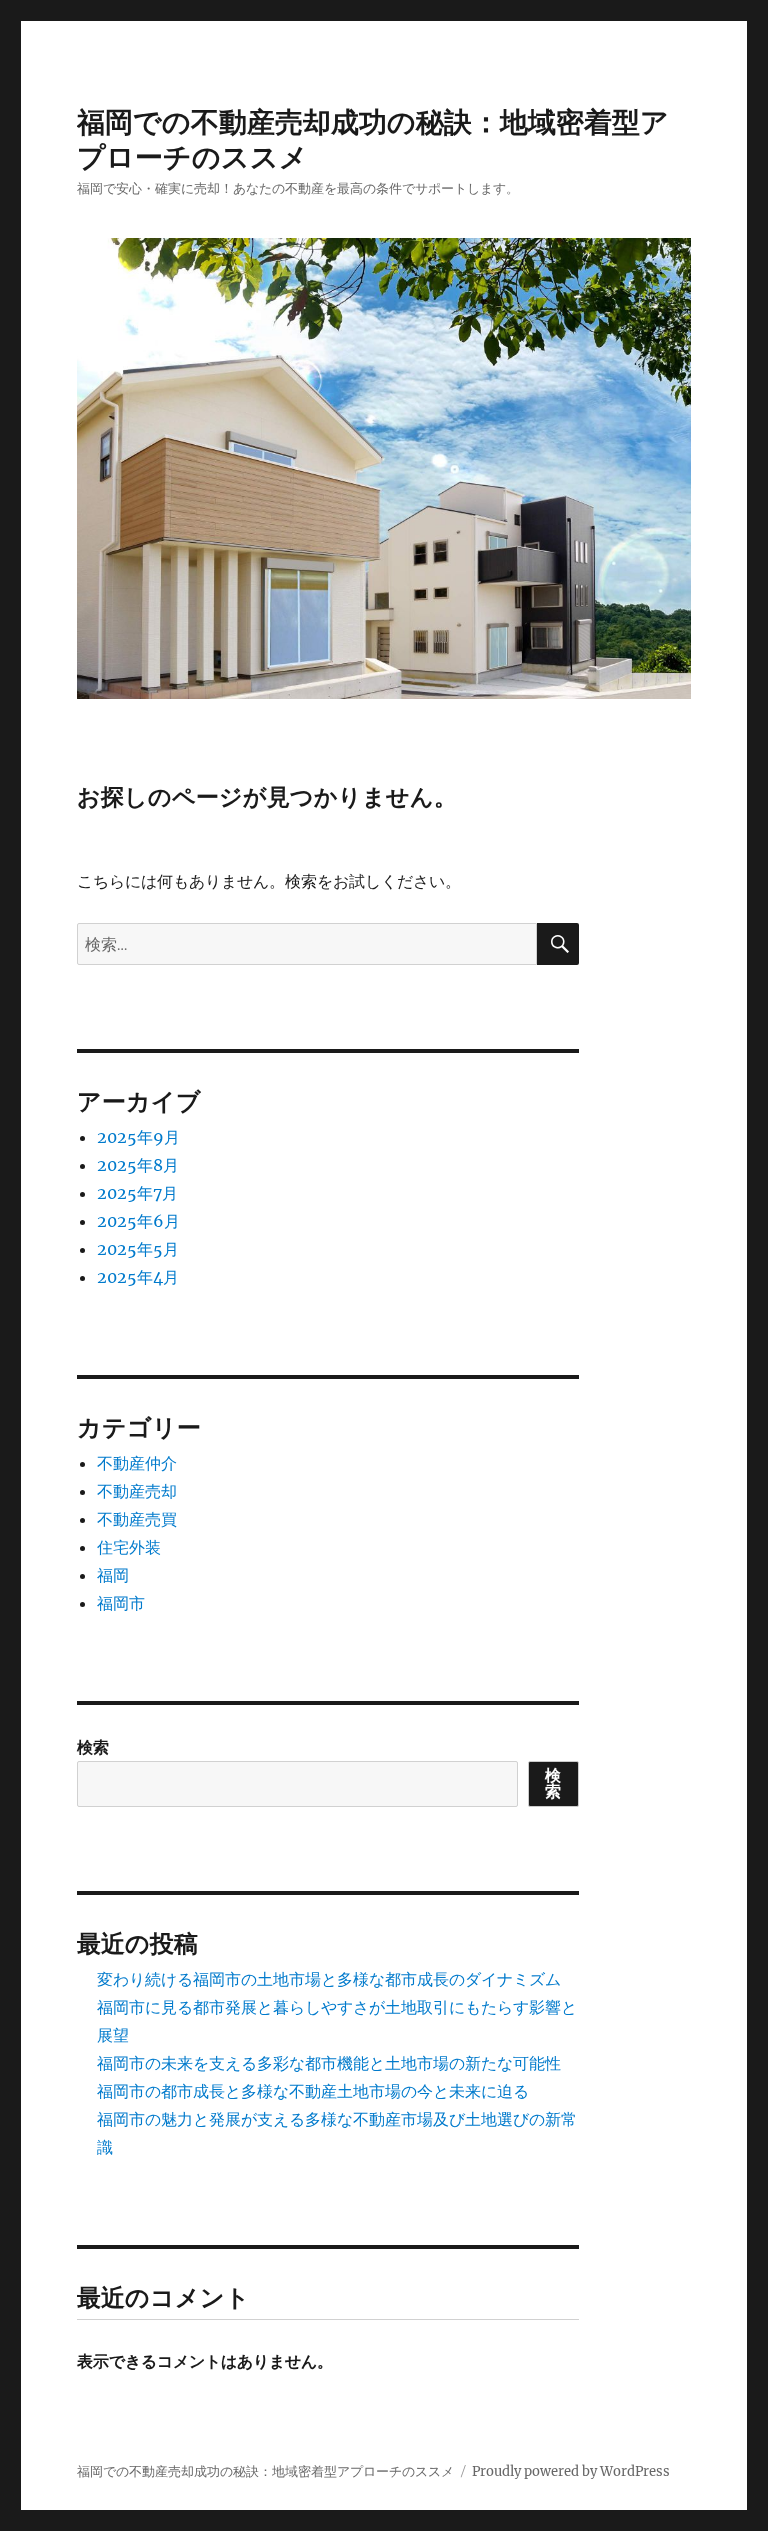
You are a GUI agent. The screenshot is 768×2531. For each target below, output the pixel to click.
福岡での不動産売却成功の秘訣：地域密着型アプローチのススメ (265, 2471)
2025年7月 (137, 1193)
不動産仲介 (137, 1463)
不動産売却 (137, 1491)
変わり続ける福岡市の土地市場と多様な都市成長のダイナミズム (329, 1979)
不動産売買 (137, 1519)
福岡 (113, 1575)
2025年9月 (138, 1137)
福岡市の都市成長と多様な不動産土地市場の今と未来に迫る (313, 2091)
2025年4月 (138, 1277)
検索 (93, 1747)
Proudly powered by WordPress (571, 2471)
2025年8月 (138, 1165)
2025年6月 (138, 1221)
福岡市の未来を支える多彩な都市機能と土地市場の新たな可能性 (329, 2063)
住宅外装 (129, 1547)
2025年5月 (138, 1249)
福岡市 (121, 1603)
